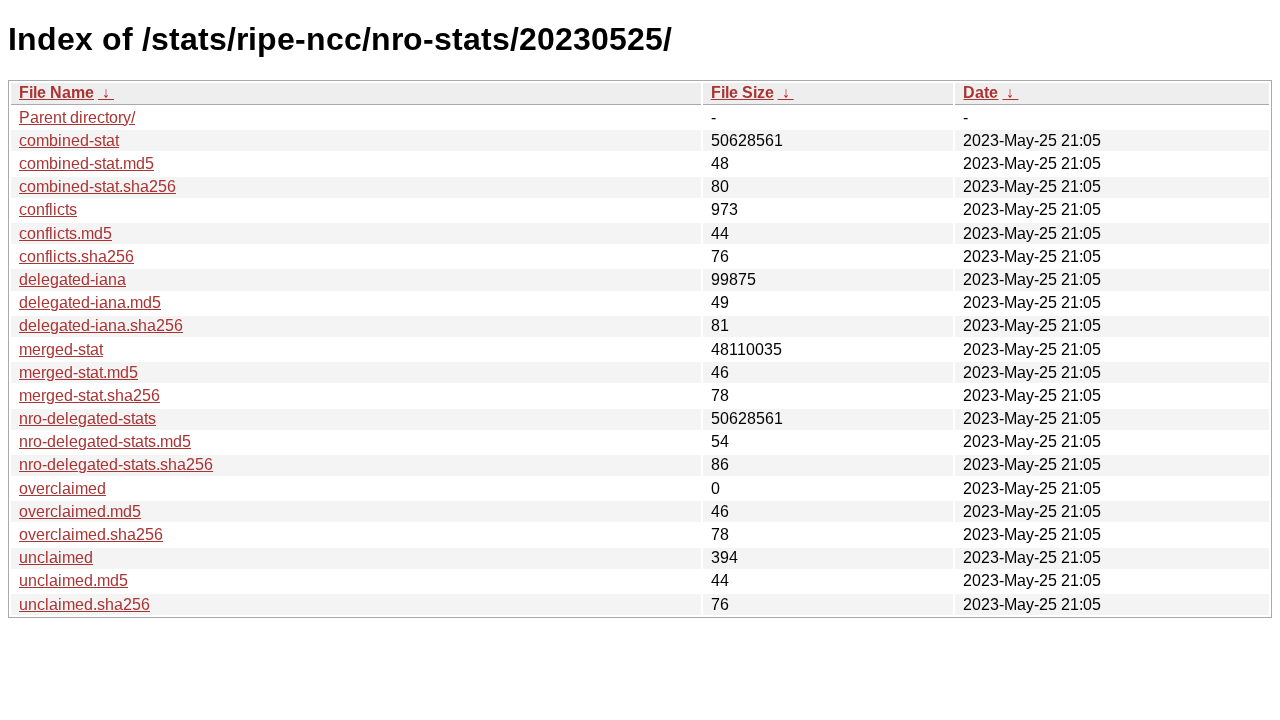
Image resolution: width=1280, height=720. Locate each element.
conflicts (48, 209)
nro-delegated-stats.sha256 (116, 464)
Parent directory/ (77, 117)
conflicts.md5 (65, 233)
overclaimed (62, 488)
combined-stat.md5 (86, 163)
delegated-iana (72, 279)
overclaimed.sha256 (91, 534)
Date (980, 92)
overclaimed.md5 (80, 511)
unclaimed (56, 557)
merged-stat (61, 349)
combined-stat (69, 140)
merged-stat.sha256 (89, 395)
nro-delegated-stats (87, 418)
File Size (742, 92)
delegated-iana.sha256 (101, 325)
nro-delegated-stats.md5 (105, 441)
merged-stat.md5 (78, 372)
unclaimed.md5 (73, 580)
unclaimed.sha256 (84, 604)
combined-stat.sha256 (97, 186)
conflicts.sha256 (76, 256)
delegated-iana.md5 (90, 302)
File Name (56, 92)
